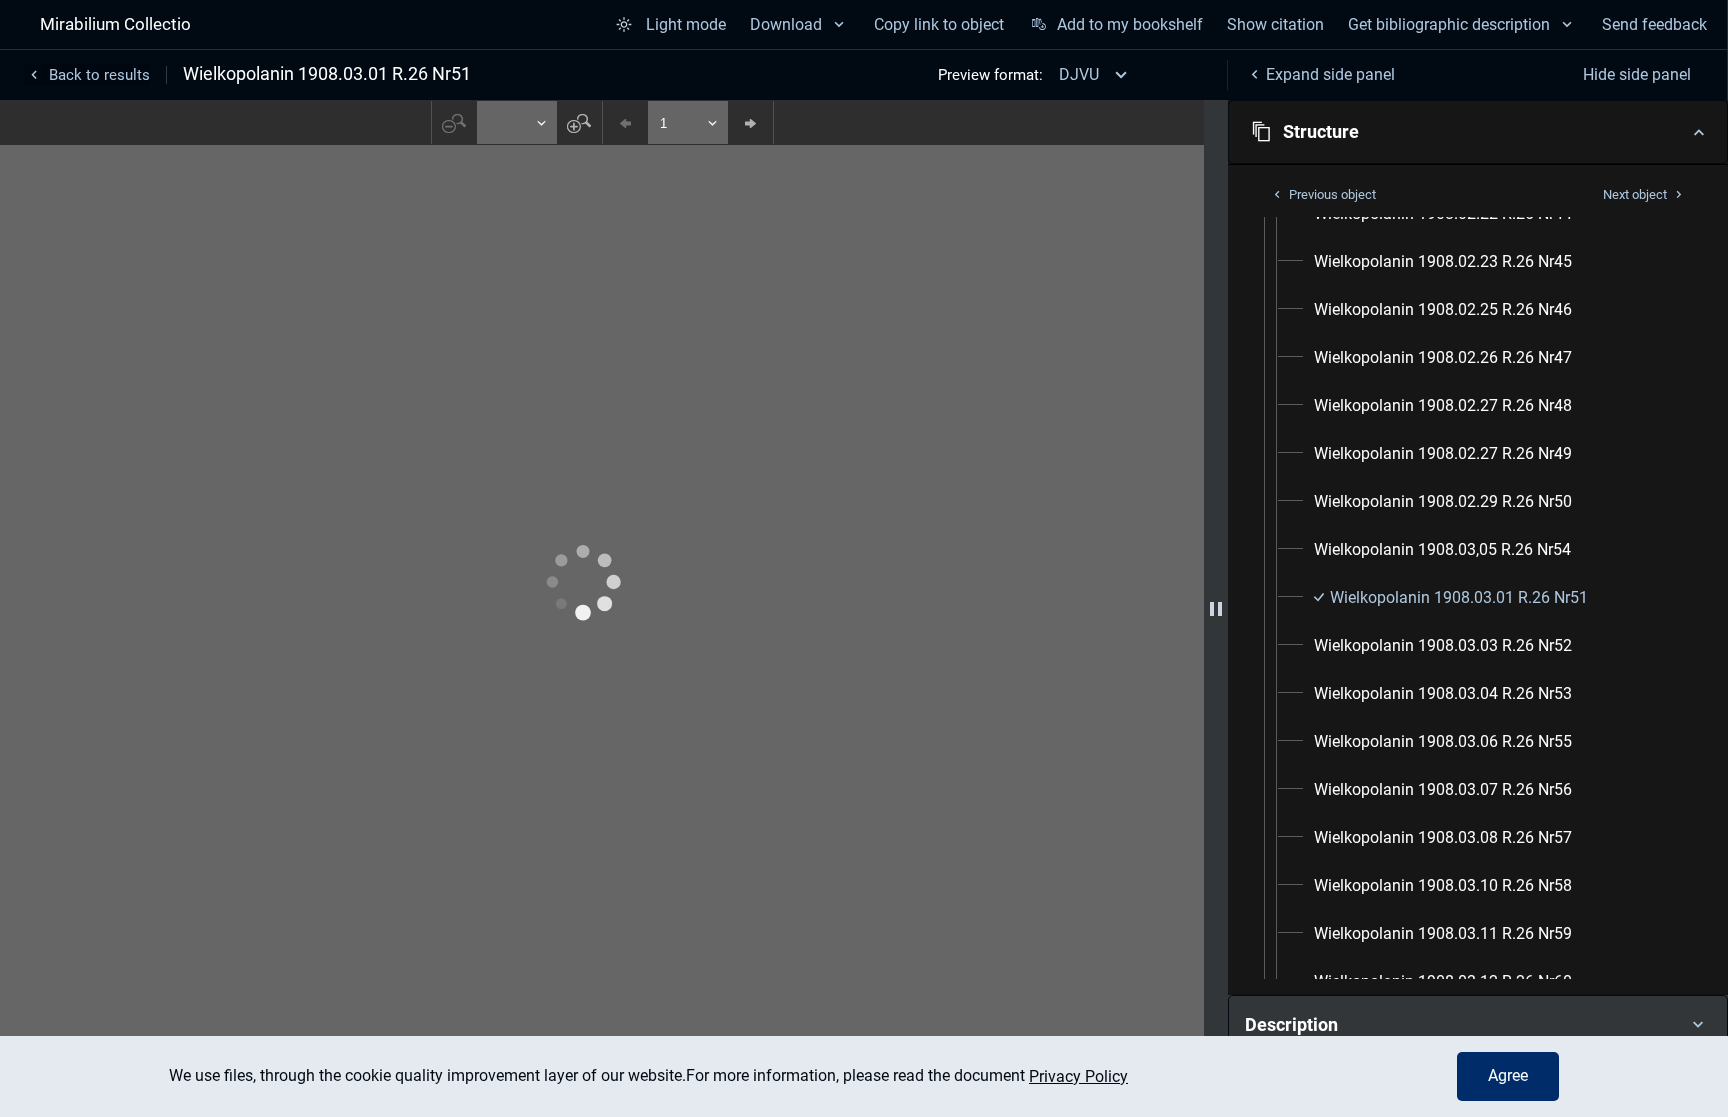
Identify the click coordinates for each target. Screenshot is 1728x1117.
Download (786, 24)
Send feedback (1654, 24)
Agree (1508, 1075)
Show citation (1275, 24)
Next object (1635, 194)
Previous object (1332, 194)
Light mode (686, 24)
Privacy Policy (1078, 1076)
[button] (1478, 132)
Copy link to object (939, 24)
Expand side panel (1330, 74)
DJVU (1079, 74)
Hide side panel (1637, 74)
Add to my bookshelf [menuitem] (1129, 24)
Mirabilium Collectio (115, 24)
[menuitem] (1443, 262)
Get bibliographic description (1449, 24)
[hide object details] (1216, 608)
